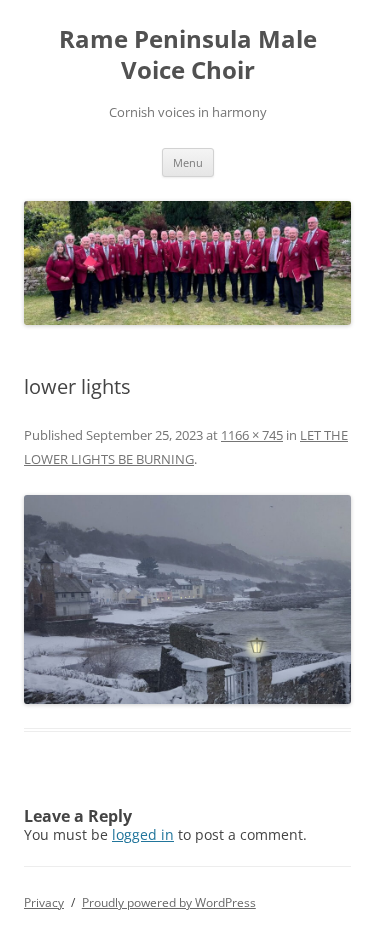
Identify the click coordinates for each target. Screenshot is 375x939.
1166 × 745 (252, 435)
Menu (188, 162)
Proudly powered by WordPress (169, 902)
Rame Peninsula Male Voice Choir (188, 55)
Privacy (44, 902)
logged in (143, 834)
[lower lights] (187, 599)
